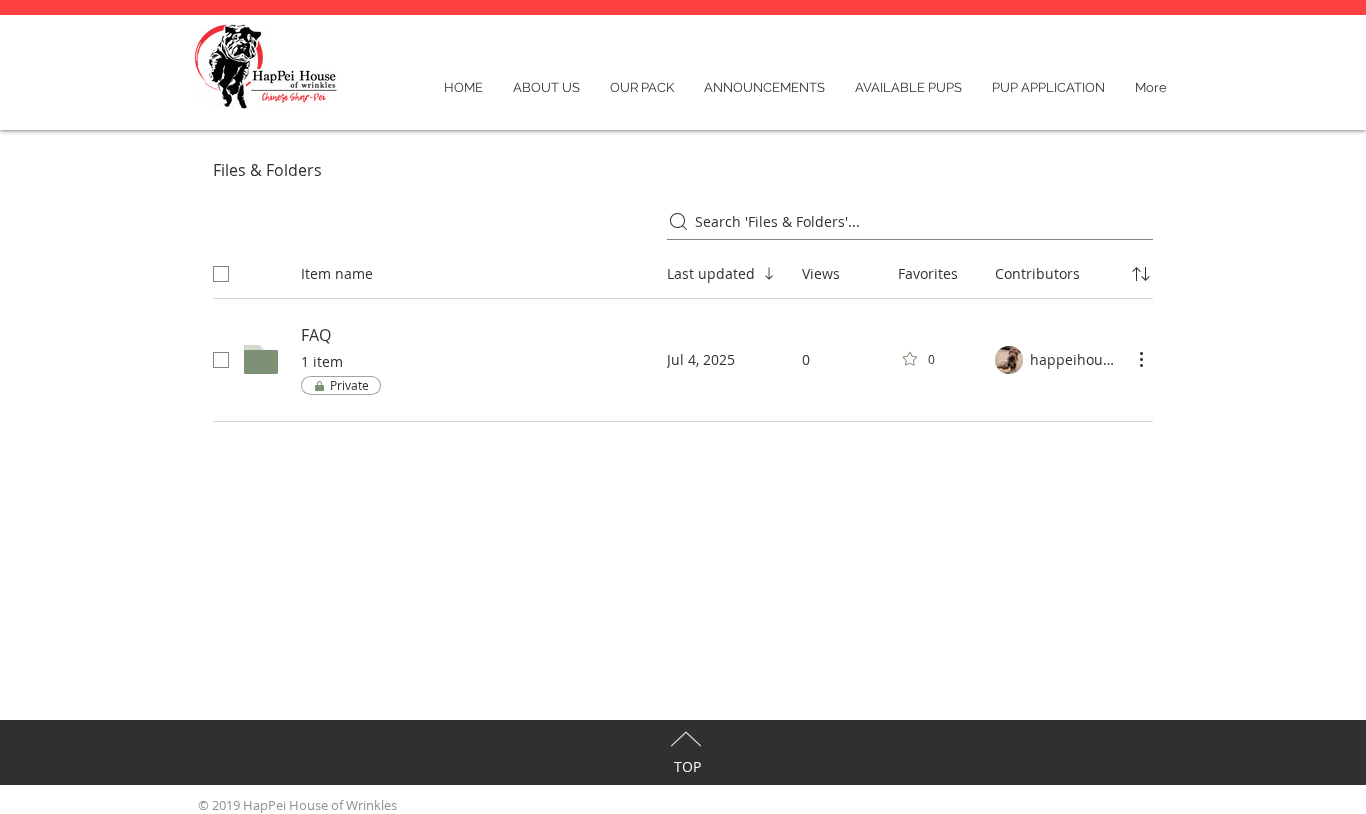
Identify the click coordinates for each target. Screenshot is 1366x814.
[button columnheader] (1141, 274)
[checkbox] (221, 274)
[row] (683, 270)
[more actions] (1141, 359)
